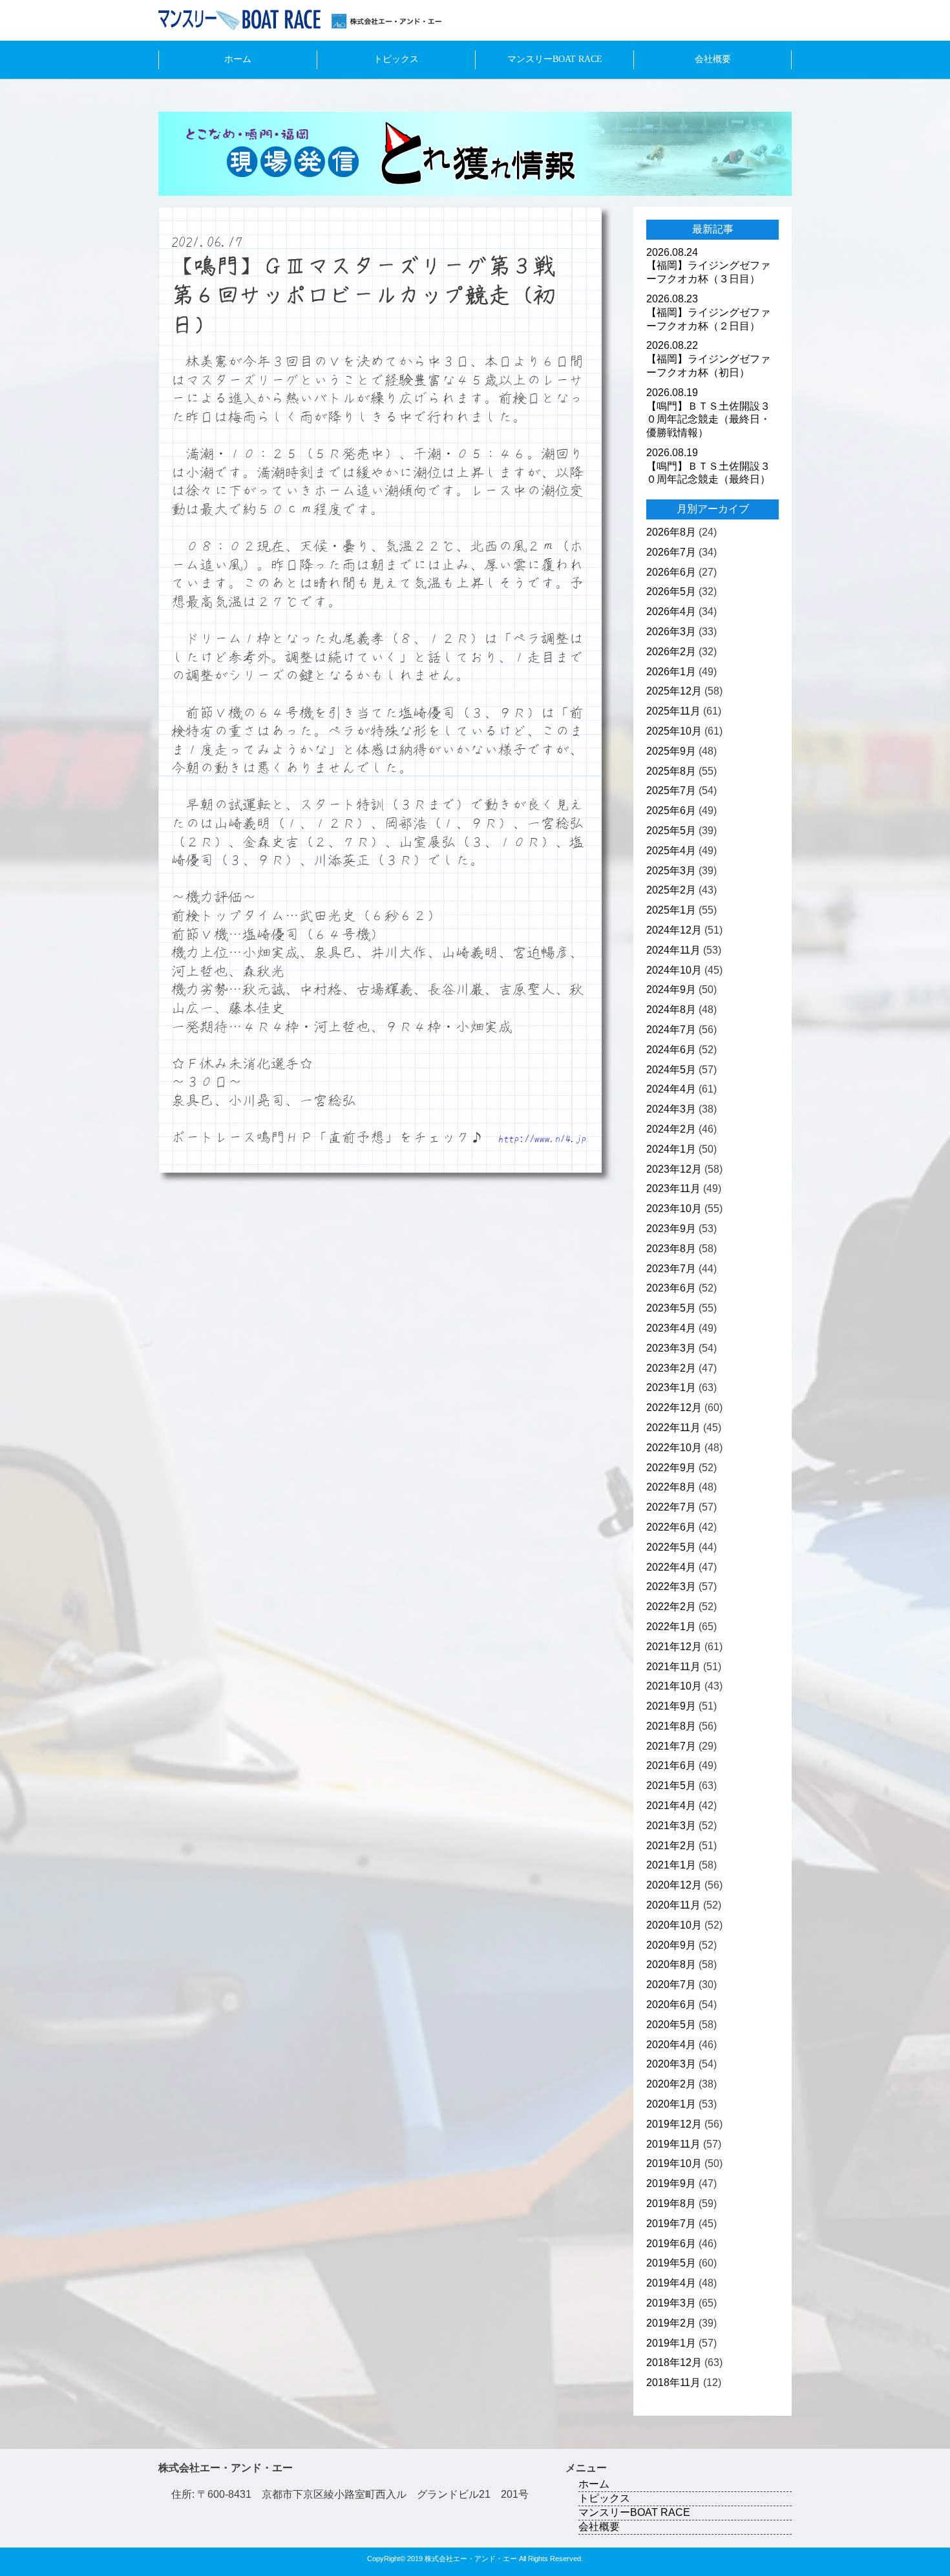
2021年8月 (671, 1726)
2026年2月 (671, 652)
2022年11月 (673, 1428)
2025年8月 (671, 771)
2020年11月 (673, 1905)
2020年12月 (674, 1885)
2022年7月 (671, 1507)
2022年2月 (671, 1607)
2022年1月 (671, 1627)
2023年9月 (671, 1229)
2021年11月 (673, 1667)
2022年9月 (671, 1468)
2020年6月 (671, 2005)
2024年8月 (671, 1010)
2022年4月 (671, 1567)
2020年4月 (671, 2045)
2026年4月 (671, 612)
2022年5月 (671, 1547)
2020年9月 (671, 1945)
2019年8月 (671, 2204)
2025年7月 (671, 791)
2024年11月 (673, 950)
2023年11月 (673, 1189)
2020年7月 (671, 1984)
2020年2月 (671, 2084)
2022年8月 (671, 1487)
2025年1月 (671, 910)
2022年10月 (674, 1448)
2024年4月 (671, 1089)
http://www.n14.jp (542, 1138)
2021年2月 (671, 1846)
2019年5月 (671, 2263)
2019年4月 (671, 2283)
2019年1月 (671, 2343)
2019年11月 (673, 2144)
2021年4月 (671, 1806)
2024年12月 (674, 930)
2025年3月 (671, 871)
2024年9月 (671, 990)
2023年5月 (671, 1308)
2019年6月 (671, 2244)
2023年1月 (671, 1387)
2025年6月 (671, 811)
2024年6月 (671, 1050)
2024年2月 (671, 1129)
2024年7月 (671, 1030)
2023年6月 (671, 1288)
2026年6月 (671, 572)
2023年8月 (671, 1249)
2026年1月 (671, 672)
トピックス (396, 59)
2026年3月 (671, 632)
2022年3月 (671, 1586)
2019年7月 (671, 2224)
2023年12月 (674, 1169)
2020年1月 (671, 2104)
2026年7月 (671, 552)
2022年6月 (671, 1527)
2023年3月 (671, 1348)
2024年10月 (674, 970)
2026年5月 (671, 592)
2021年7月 (671, 1746)
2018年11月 (673, 2382)
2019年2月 (671, 2323)
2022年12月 (674, 1408)
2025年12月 (674, 691)
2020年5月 (671, 2025)
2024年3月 (671, 1109)
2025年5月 (671, 831)
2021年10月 (674, 1686)
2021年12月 (674, 1647)
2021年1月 (671, 1865)
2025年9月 (671, 751)
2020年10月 (674, 1925)
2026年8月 (671, 532)
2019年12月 (674, 2124)
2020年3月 (671, 2064)
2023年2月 (671, 1368)
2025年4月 (671, 851)
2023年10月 (674, 1209)
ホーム (238, 59)
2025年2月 (671, 890)
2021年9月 (671, 1706)
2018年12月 (674, 2362)
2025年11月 (673, 711)
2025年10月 (674, 731)
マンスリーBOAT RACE (555, 59)
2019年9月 (671, 2183)
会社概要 (713, 59)
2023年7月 (671, 1269)
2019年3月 (671, 2303)
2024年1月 (671, 1149)
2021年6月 (671, 1765)
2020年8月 (671, 1964)
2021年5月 (671, 1785)
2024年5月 (671, 1070)
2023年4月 (671, 1328)
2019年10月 (674, 2163)
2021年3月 (671, 1826)
